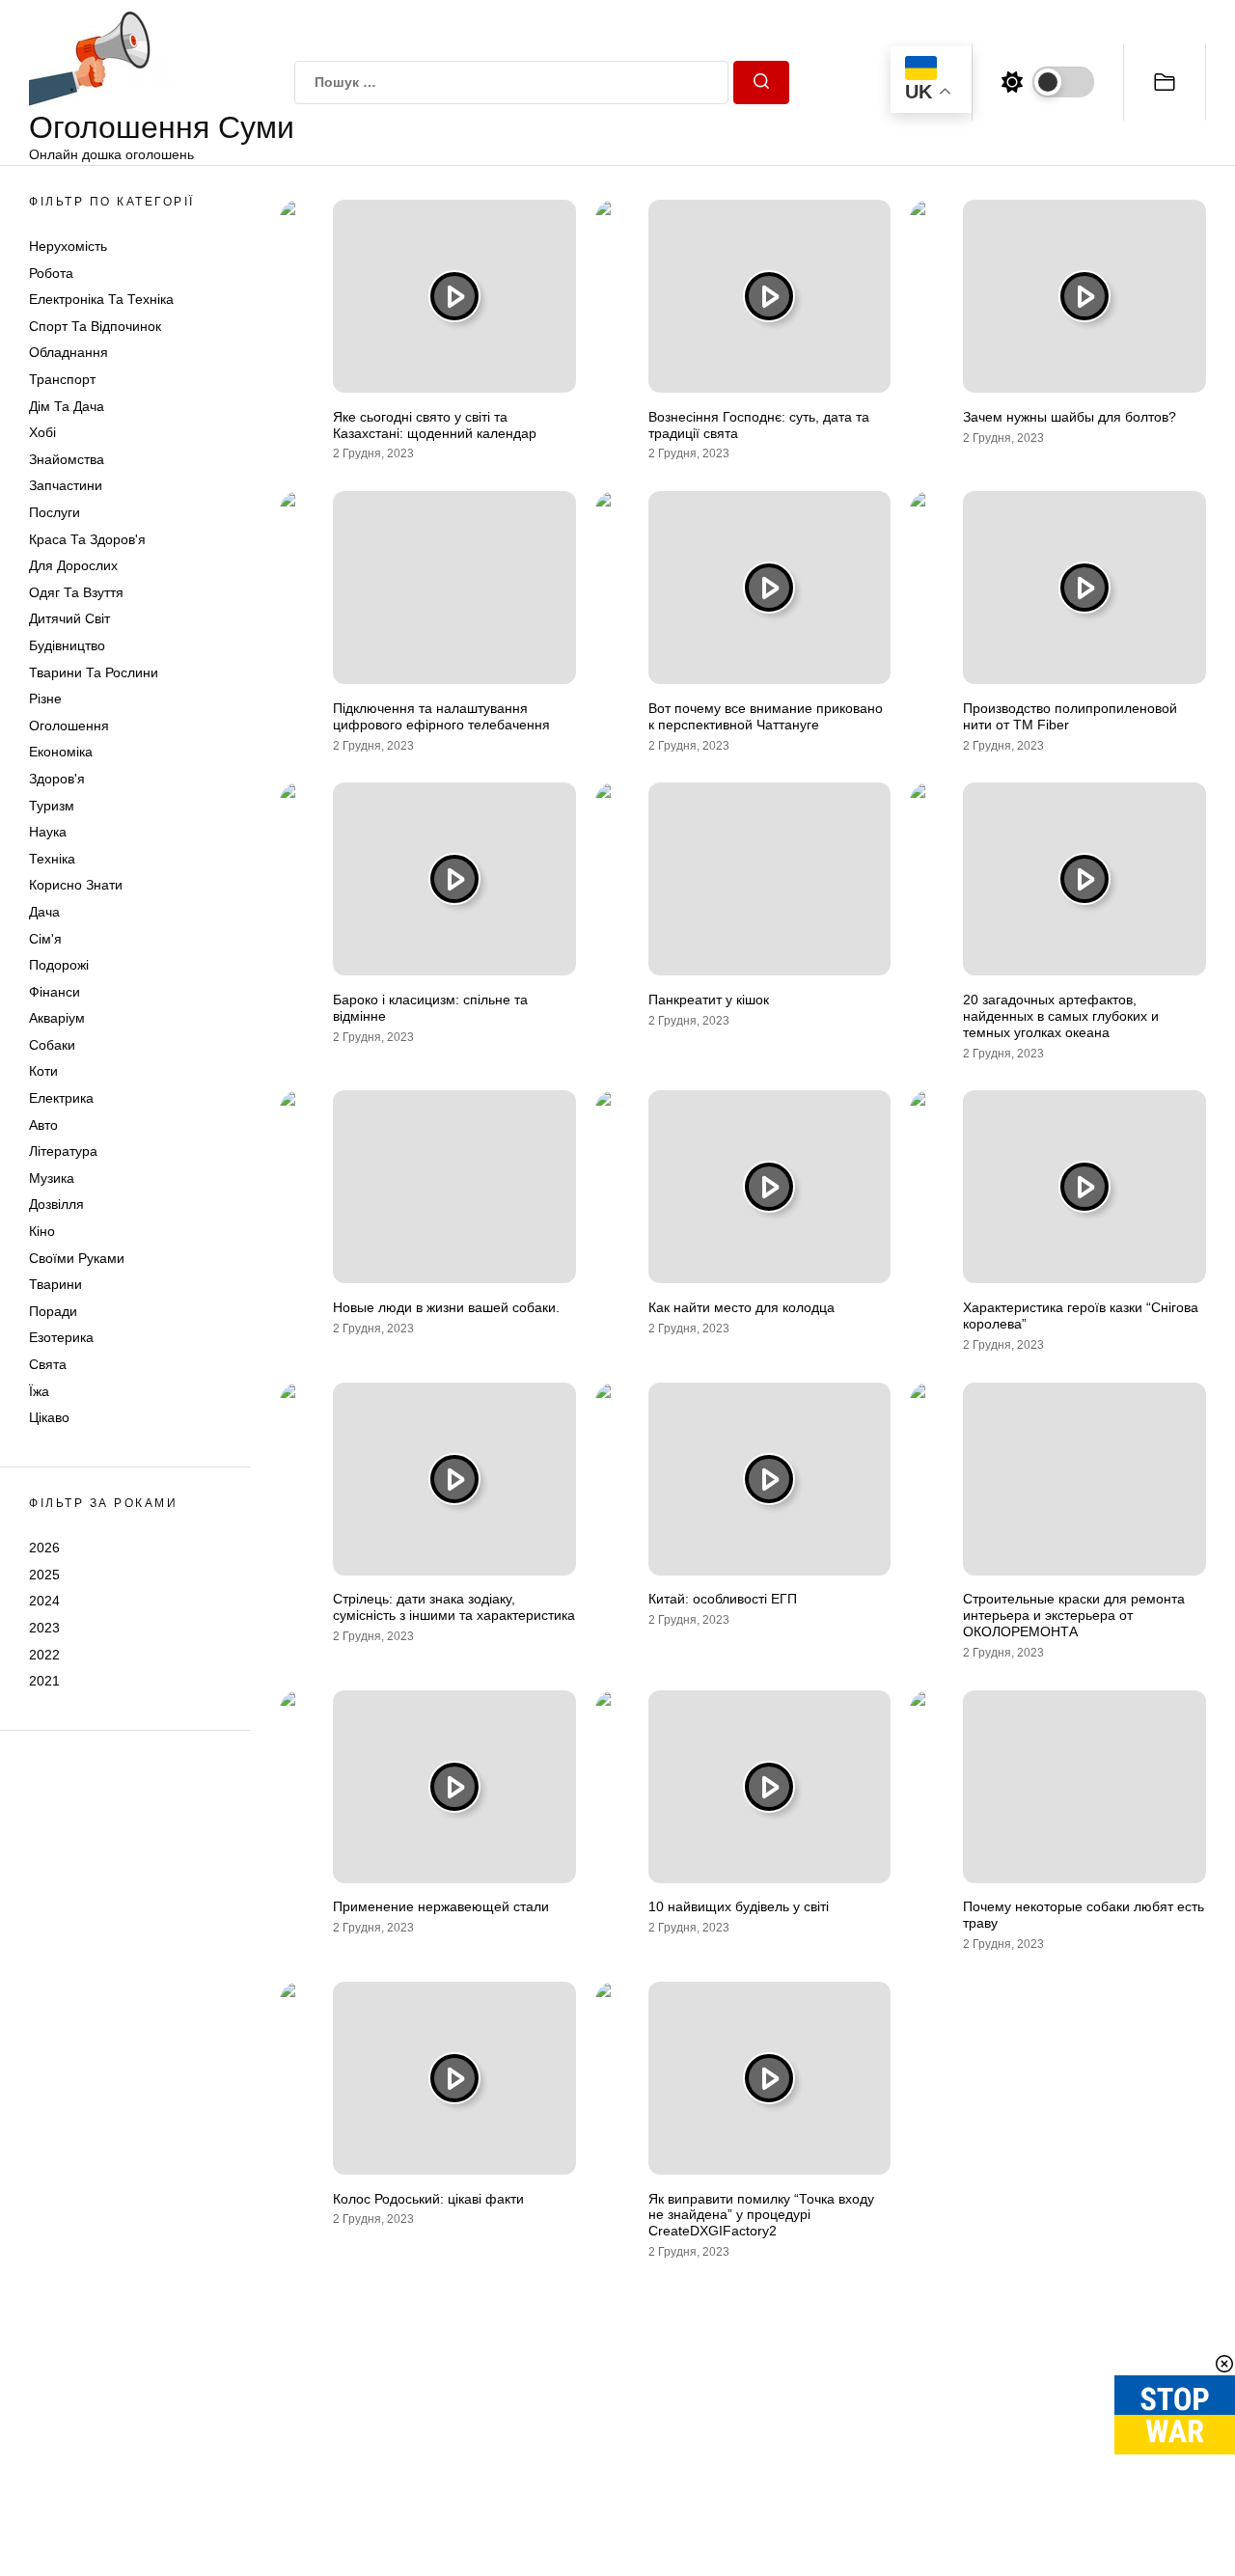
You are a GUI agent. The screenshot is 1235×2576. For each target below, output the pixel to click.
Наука (48, 832)
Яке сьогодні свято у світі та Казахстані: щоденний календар (435, 425)
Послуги (55, 512)
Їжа (39, 1391)
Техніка (52, 859)
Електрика (61, 1098)
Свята (48, 1364)
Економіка (61, 753)
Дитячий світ (69, 619)
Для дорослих (73, 566)
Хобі (42, 433)
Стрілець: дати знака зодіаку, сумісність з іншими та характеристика (454, 1607)
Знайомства (67, 459)
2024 (44, 1602)
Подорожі (59, 965)
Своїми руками (77, 1258)
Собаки (52, 1045)
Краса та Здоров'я (87, 539)
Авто (43, 1125)
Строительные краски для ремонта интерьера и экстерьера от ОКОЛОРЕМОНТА (1074, 1615)
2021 (44, 1681)
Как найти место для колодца (741, 1307)
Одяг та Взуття (76, 592)
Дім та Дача (67, 406)
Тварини (55, 1285)
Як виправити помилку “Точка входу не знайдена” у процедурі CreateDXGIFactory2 (761, 2215)
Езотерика (61, 1338)
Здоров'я (57, 779)
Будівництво (67, 645)
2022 (44, 1655)
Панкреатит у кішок (709, 1000)
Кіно (42, 1231)
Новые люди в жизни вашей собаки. (446, 1307)
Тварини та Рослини (94, 672)
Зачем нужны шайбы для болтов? (1070, 417)
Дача (44, 912)
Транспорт (62, 379)
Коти (43, 1072)
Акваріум (57, 1019)
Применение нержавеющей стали (441, 1906)
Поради (53, 1311)
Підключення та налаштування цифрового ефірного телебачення (441, 716)
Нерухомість (68, 246)
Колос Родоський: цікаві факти (428, 2199)
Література (63, 1152)
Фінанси (55, 992)
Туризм (52, 806)
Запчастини (66, 486)
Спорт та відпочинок (95, 326)
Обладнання (69, 353)
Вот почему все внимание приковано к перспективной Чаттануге (766, 716)
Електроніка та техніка (101, 300)
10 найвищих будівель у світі (739, 1906)
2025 (44, 1575)
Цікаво (49, 1418)
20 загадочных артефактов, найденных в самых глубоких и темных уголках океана (1061, 1016)
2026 (44, 1548)
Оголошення (69, 726)
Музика (52, 1178)
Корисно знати (76, 886)
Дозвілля (56, 1205)
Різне (45, 699)
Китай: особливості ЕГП (723, 1599)
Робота (51, 273)
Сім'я (45, 939)
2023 (44, 1628)
